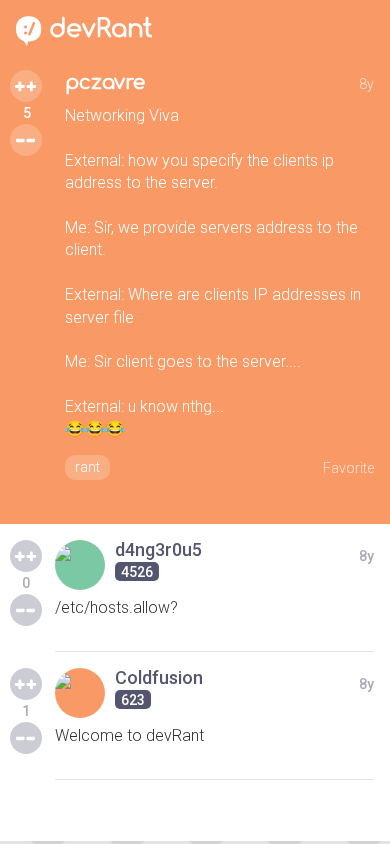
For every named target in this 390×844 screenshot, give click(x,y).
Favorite (348, 468)
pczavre (105, 82)
